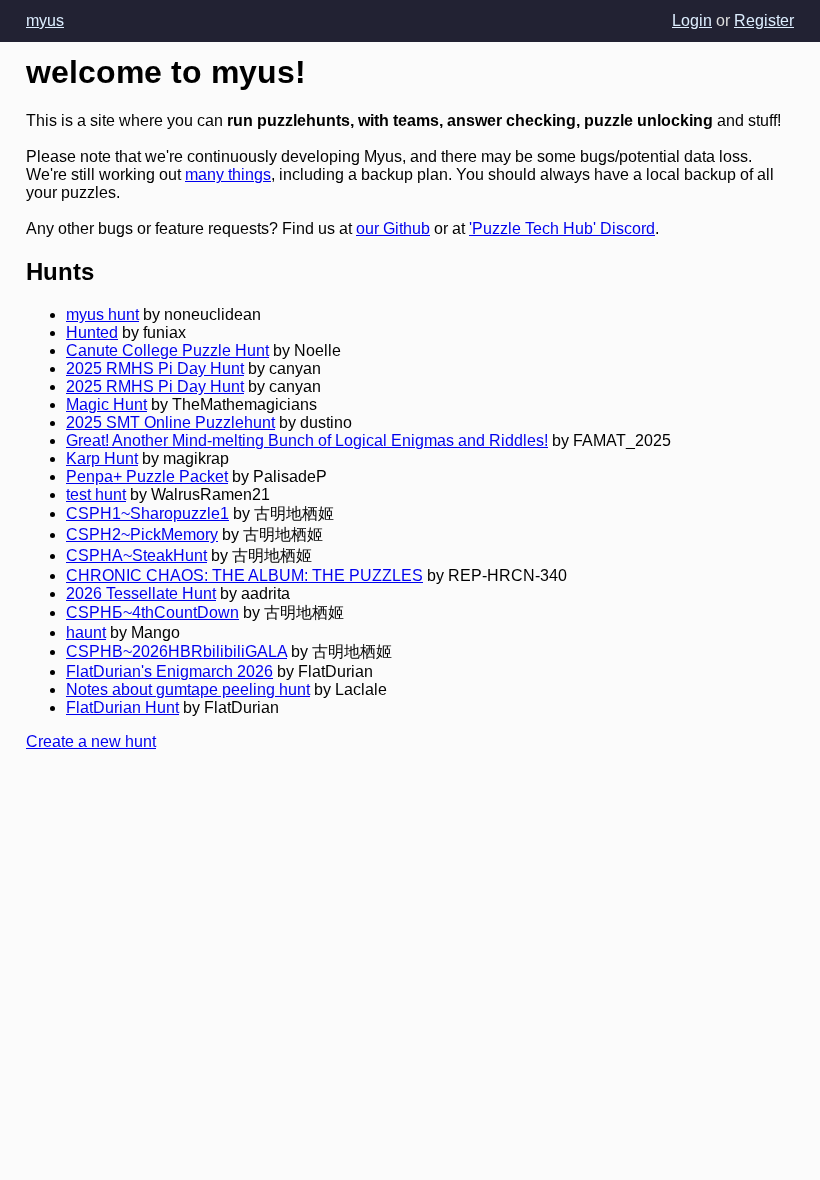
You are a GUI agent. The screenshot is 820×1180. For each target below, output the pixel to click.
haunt (86, 632)
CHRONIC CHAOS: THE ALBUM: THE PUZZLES (244, 575)
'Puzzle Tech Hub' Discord (562, 228)
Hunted (92, 332)
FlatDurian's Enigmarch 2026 (169, 671)
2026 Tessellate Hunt (141, 593)
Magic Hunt (106, 404)
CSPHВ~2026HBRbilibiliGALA (176, 651)
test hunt (96, 494)
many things (228, 174)
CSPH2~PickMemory (142, 534)
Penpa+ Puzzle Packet (147, 476)
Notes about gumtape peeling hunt (188, 689)
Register (764, 20)
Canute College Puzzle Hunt (167, 350)
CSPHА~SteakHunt (136, 555)
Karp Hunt (102, 458)
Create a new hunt (91, 741)
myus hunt (102, 314)
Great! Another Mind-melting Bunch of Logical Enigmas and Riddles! (307, 440)
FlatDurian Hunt (122, 707)
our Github (393, 228)
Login (692, 20)
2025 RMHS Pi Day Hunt (155, 368)
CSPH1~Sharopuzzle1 (147, 513)
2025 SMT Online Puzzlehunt (170, 422)
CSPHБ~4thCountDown (152, 612)
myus (45, 20)
